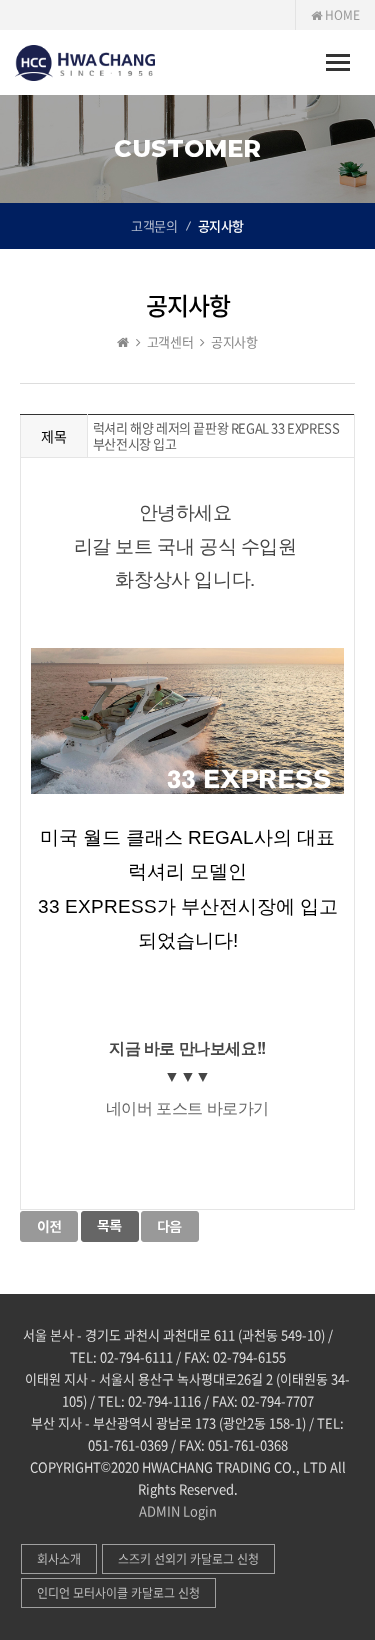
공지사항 (221, 225)
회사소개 (59, 1559)
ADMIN (159, 1510)
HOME (341, 15)
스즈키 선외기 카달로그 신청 (188, 1559)
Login (200, 1510)
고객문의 (154, 225)
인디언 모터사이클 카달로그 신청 (118, 1593)
